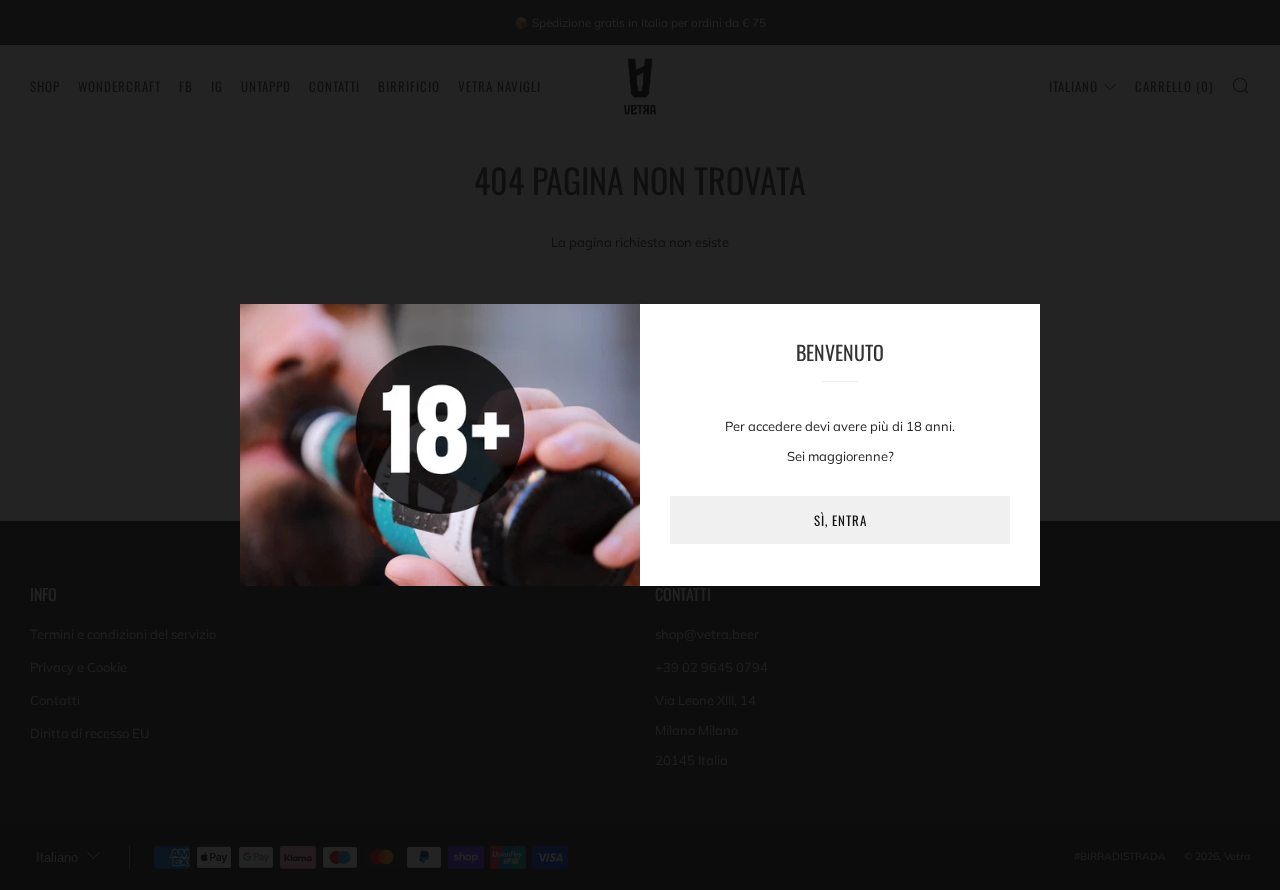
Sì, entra (840, 520)
